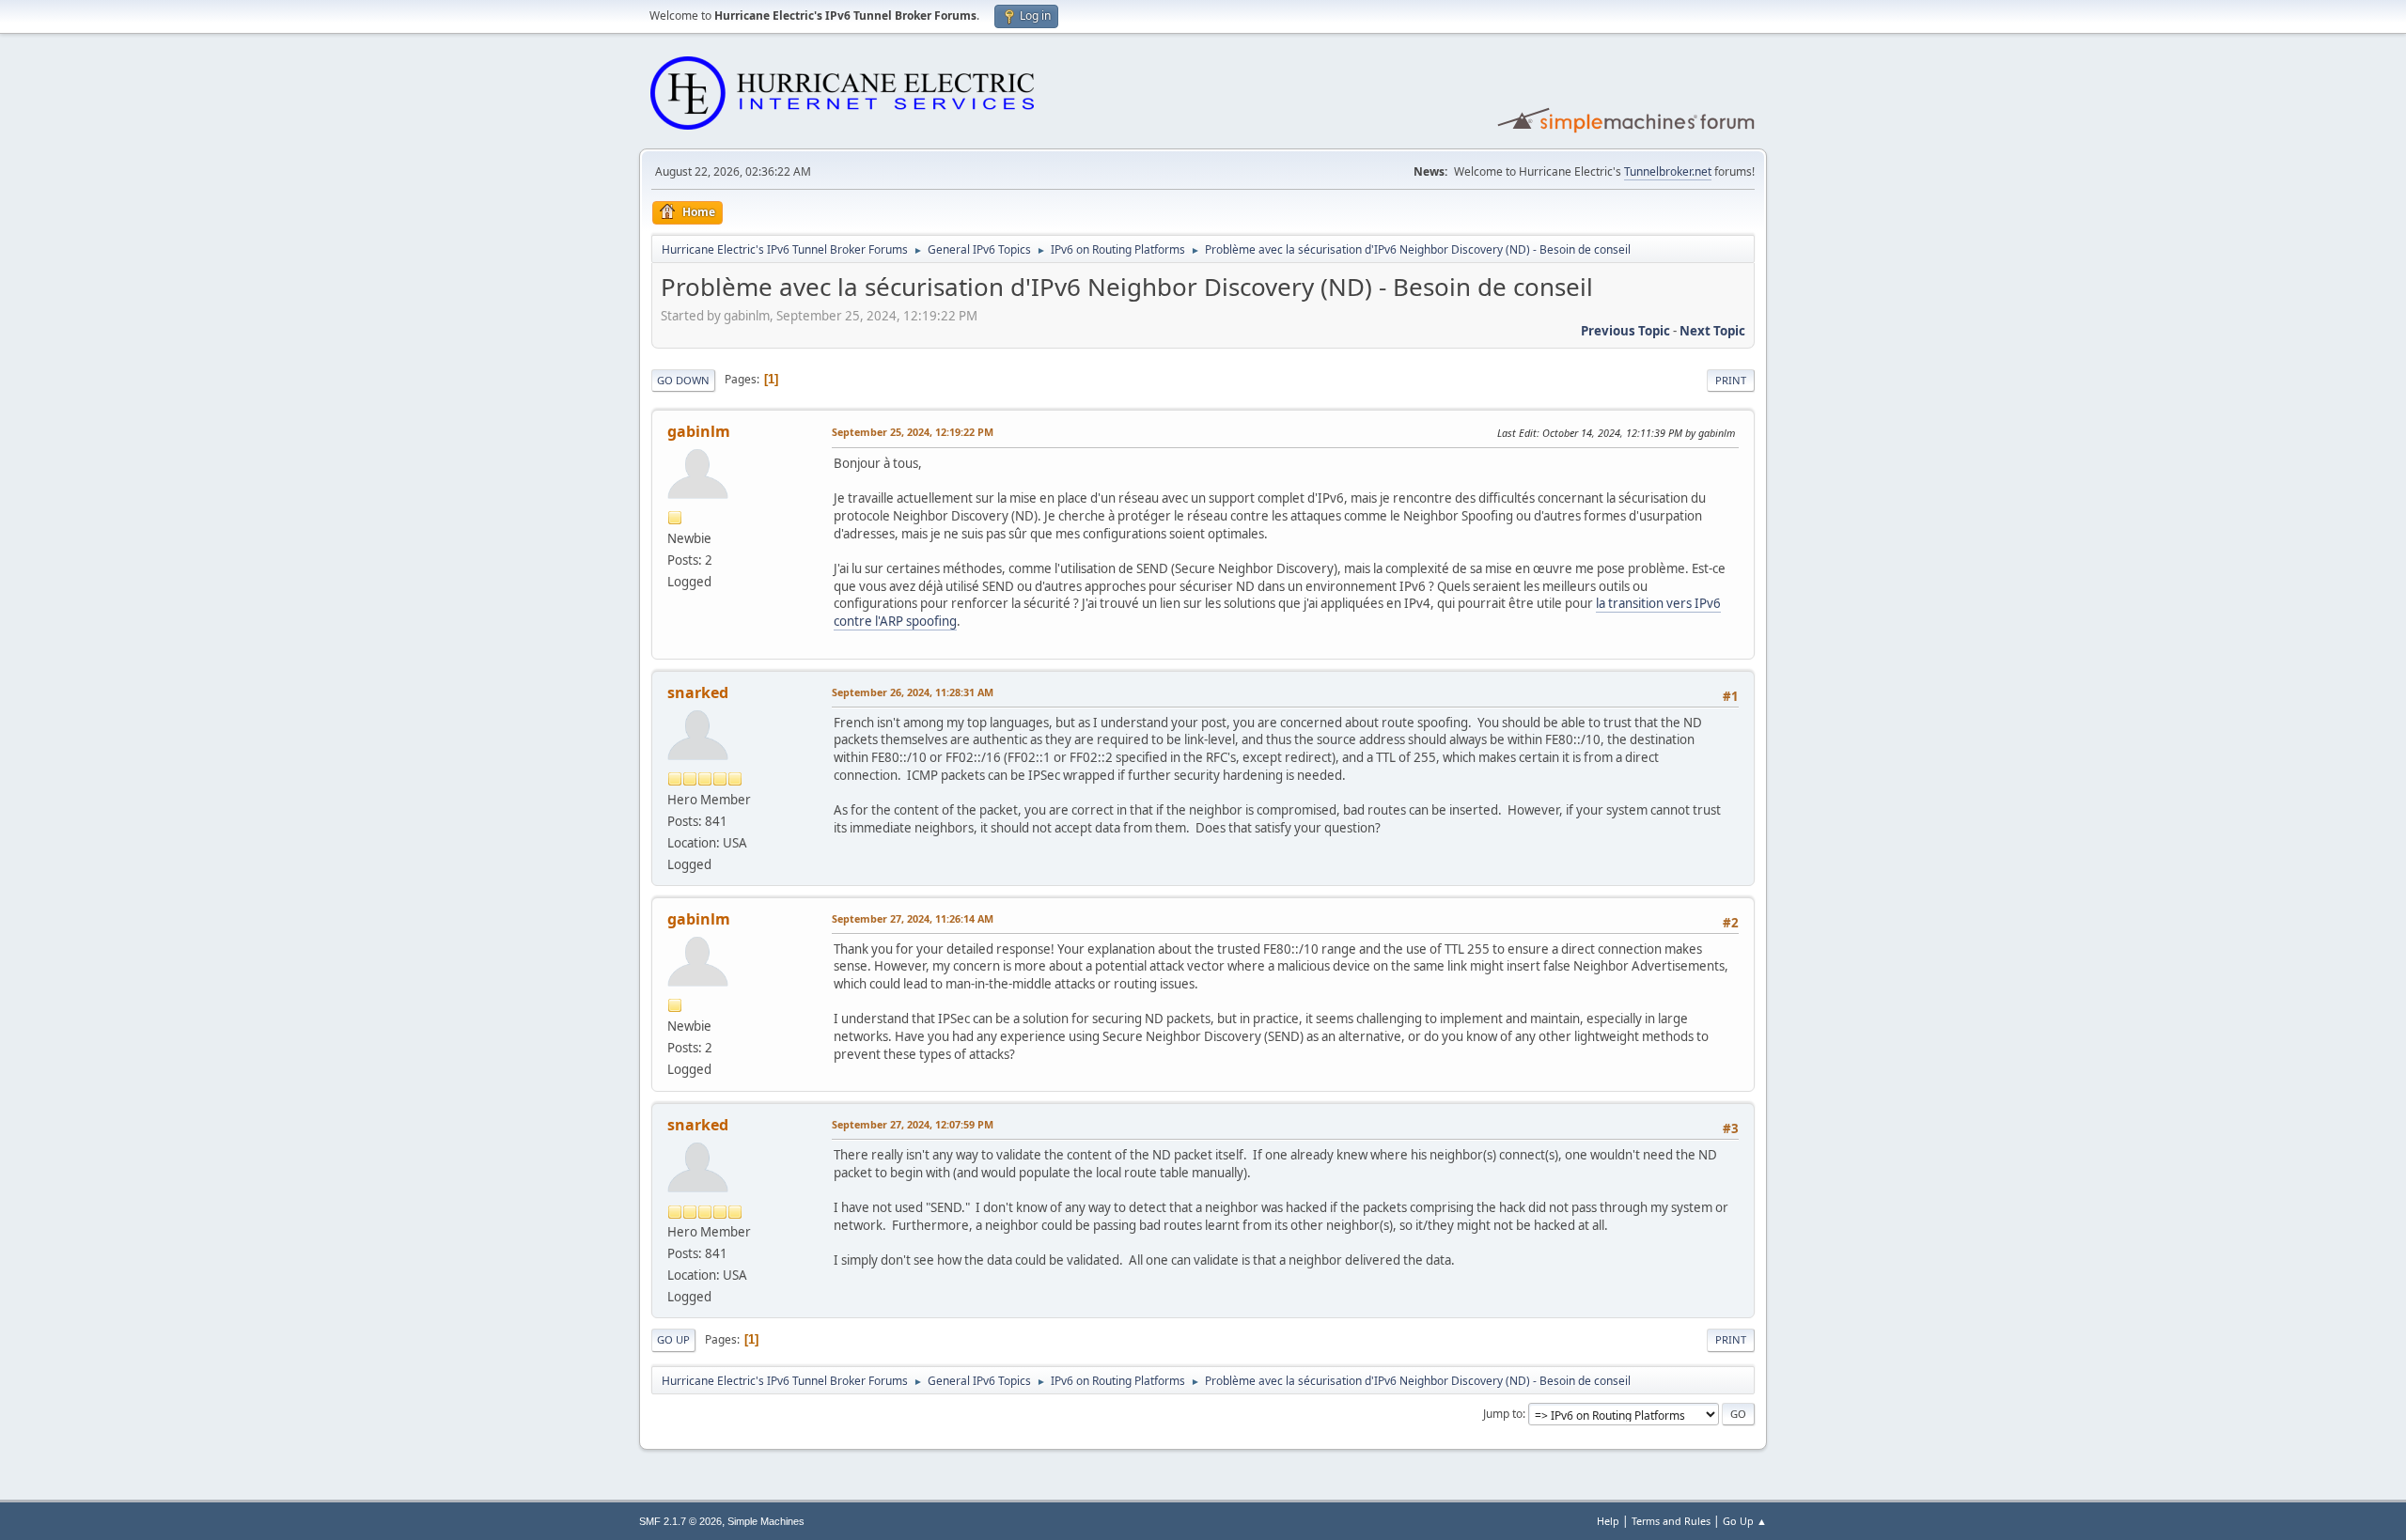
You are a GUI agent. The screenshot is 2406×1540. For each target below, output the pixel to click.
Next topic (1712, 331)
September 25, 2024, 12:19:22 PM (913, 432)
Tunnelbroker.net (1668, 171)
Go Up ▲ (1745, 1521)
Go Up (673, 1339)
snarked (698, 692)
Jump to (1503, 1414)
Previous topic (1625, 331)
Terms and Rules (1671, 1521)
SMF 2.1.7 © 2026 (680, 1521)
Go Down (683, 380)
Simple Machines (766, 1521)
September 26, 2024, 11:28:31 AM (913, 692)
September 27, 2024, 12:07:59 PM (913, 1124)
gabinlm (699, 431)
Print (1731, 380)
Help (1608, 1521)
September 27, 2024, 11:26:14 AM (913, 918)
